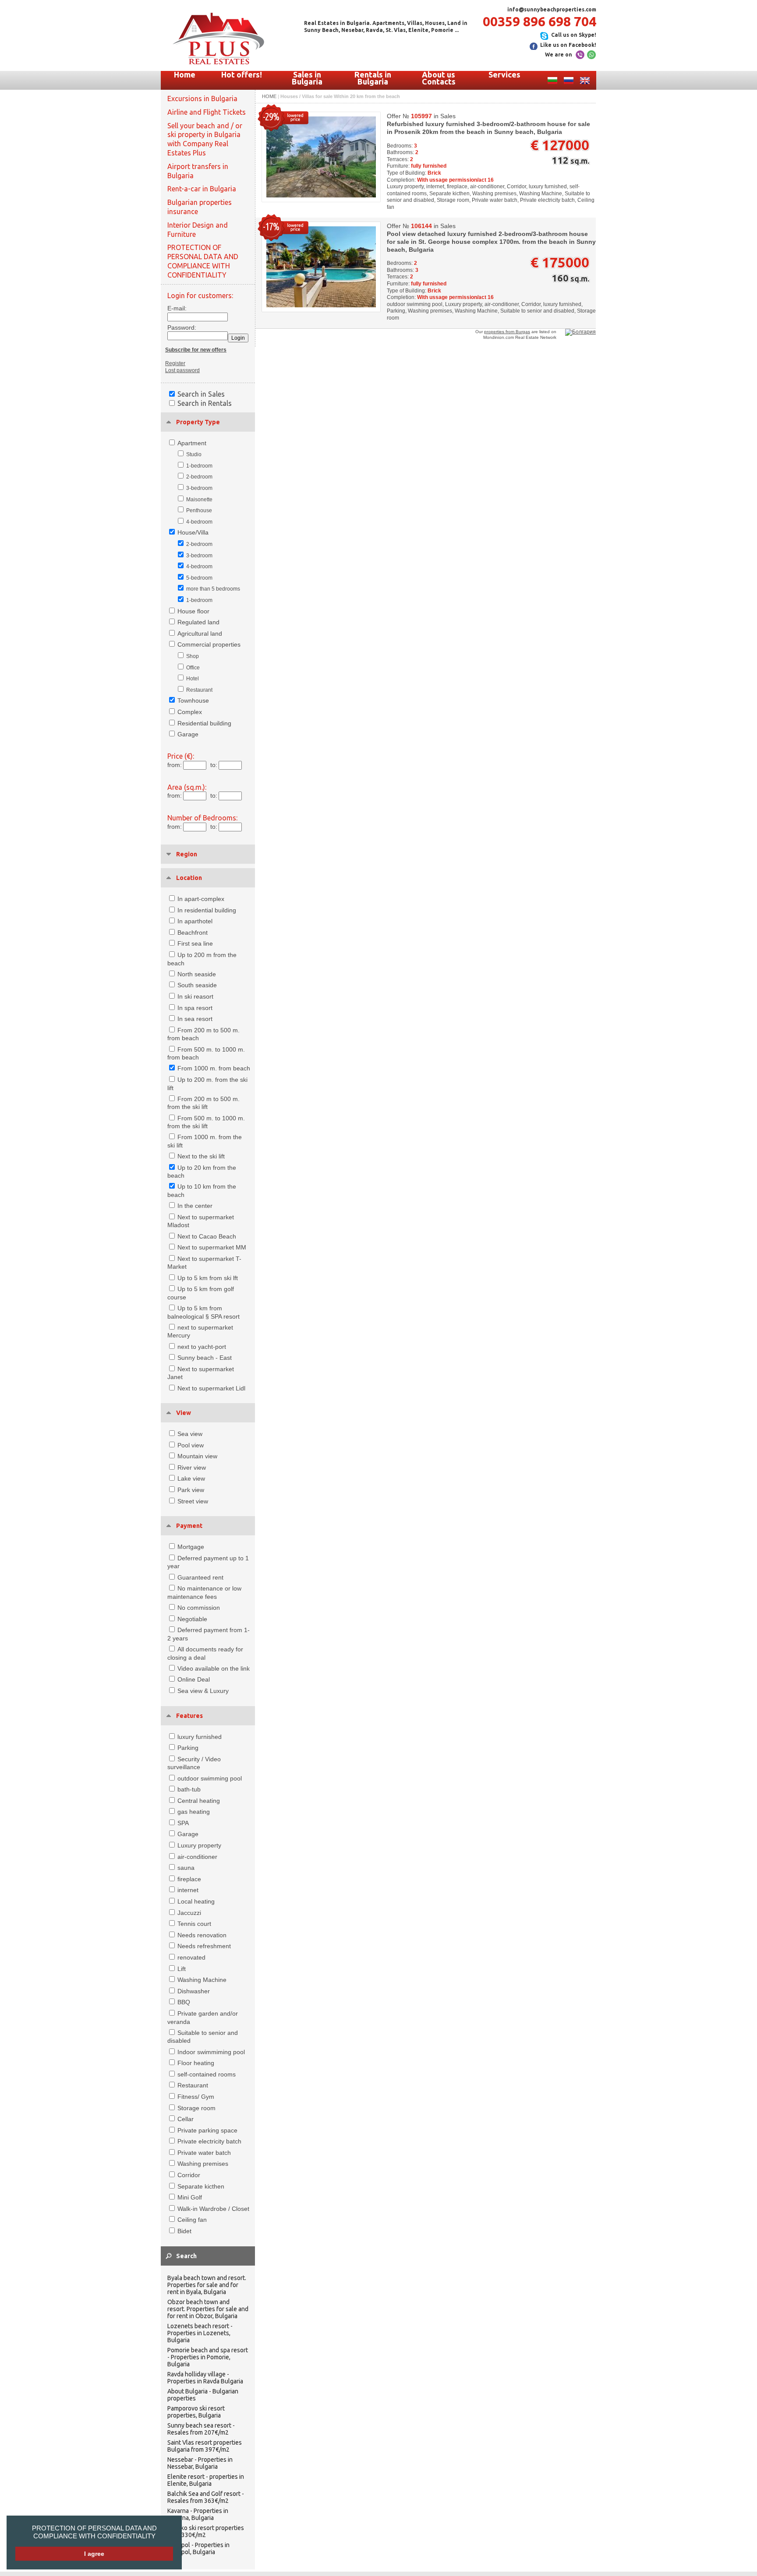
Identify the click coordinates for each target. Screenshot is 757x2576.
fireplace (189, 1879)
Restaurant (199, 690)
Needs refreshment (204, 1946)
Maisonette (199, 500)
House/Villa (193, 532)
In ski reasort (195, 996)
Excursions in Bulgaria (202, 99)
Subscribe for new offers (196, 350)
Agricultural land (200, 633)
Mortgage (191, 1547)
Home (185, 74)
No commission (199, 1608)
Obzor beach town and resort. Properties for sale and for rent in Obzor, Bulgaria (208, 2309)
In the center (195, 1206)
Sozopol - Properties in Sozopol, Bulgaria (198, 2548)
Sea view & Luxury (203, 1691)
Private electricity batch (209, 2141)
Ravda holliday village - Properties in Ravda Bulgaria (205, 2378)
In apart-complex (201, 899)
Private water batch (204, 2153)
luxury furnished (200, 1737)
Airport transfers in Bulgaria (198, 171)
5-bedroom (199, 578)
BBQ (184, 2002)
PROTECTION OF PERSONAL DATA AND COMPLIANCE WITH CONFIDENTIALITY (94, 2532)
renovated (191, 1957)
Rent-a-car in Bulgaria (202, 189)
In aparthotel (195, 921)
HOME (269, 96)
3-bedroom (199, 488)
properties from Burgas (507, 332)
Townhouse (193, 700)
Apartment (192, 443)
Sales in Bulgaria (307, 78)
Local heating (196, 1901)
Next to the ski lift (201, 1156)
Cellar (186, 2119)
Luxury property (199, 1845)
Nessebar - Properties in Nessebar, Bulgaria (200, 2463)
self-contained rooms (207, 2074)
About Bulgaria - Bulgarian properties (203, 2395)
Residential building (204, 723)
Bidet (184, 2231)
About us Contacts (439, 78)
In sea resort (195, 1019)
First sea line (195, 943)
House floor (193, 611)
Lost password (182, 370)
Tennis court (194, 1924)
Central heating (199, 1801)
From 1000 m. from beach (214, 1068)
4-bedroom (199, 522)
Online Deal (194, 1679)
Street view (193, 1501)
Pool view (191, 1445)
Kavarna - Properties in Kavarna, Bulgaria (198, 2514)
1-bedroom (199, 466)
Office (193, 668)
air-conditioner (197, 1857)
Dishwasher (194, 1991)
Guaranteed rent (200, 1577)
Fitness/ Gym (196, 2097)
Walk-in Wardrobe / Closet (213, 2209)
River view (192, 1467)
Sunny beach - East (205, 1358)
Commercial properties (209, 644)
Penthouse (199, 510)
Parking (188, 1748)
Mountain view (197, 1456)
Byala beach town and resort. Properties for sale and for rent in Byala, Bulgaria (207, 2285)
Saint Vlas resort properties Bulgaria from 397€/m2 (205, 2446)
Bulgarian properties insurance (200, 207)
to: (214, 765)
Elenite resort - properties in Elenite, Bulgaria (206, 2480)
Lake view (191, 1478)
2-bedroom (199, 477)
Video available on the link (214, 1668)
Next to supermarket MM (212, 1247)
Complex (190, 712)
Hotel (193, 679)
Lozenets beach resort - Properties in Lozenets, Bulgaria (200, 2333)
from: (175, 765)
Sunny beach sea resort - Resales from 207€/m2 (201, 2429)
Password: (179, 327)
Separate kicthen (201, 2186)
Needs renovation (202, 1935)
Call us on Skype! (574, 35)
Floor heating (196, 2063)
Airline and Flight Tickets (207, 112)
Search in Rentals (205, 403)
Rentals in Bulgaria (373, 78)
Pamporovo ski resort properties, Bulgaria (196, 2412)
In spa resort (195, 1008)
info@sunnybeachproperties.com (552, 9)
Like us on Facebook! (568, 45)
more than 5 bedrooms (213, 589)
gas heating (194, 1812)
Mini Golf (190, 2197)
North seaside (197, 974)
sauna (186, 1868)
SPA (183, 1823)
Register (175, 363)
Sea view (190, 1434)
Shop (193, 656)
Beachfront (193, 933)
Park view (191, 1490)
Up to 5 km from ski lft (208, 1278)
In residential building (207, 910)
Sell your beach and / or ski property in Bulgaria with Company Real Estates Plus (205, 139)
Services (504, 74)
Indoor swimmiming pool (211, 2052)
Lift (182, 1969)
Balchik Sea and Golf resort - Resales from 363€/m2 (206, 2497)
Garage (188, 734)
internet (188, 1890)
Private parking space (207, 2130)
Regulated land (198, 622)
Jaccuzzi (189, 1913)
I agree (94, 2554)
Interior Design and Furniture (198, 230)
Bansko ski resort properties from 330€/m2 (206, 2531)
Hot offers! (242, 74)
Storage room (196, 2108)
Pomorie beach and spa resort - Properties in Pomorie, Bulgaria (208, 2357)
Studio (194, 454)
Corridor (189, 2175)
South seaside (197, 985)
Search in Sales (201, 394)
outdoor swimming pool (210, 1778)
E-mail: (177, 308)
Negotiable (192, 1619)
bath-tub (189, 1789)
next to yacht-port (202, 1347)
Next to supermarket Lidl (211, 1388)
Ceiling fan (192, 2220)
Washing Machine (202, 1980)
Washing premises (203, 2164)
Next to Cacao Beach (207, 1236)
